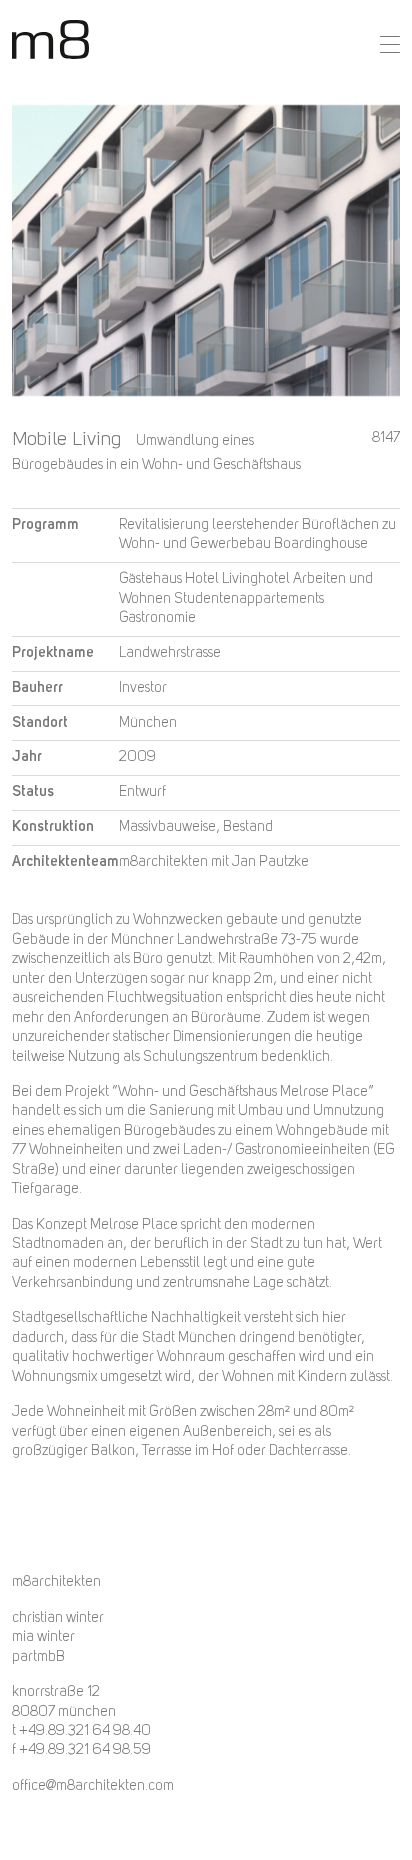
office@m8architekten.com (93, 1786)
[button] (390, 44)
